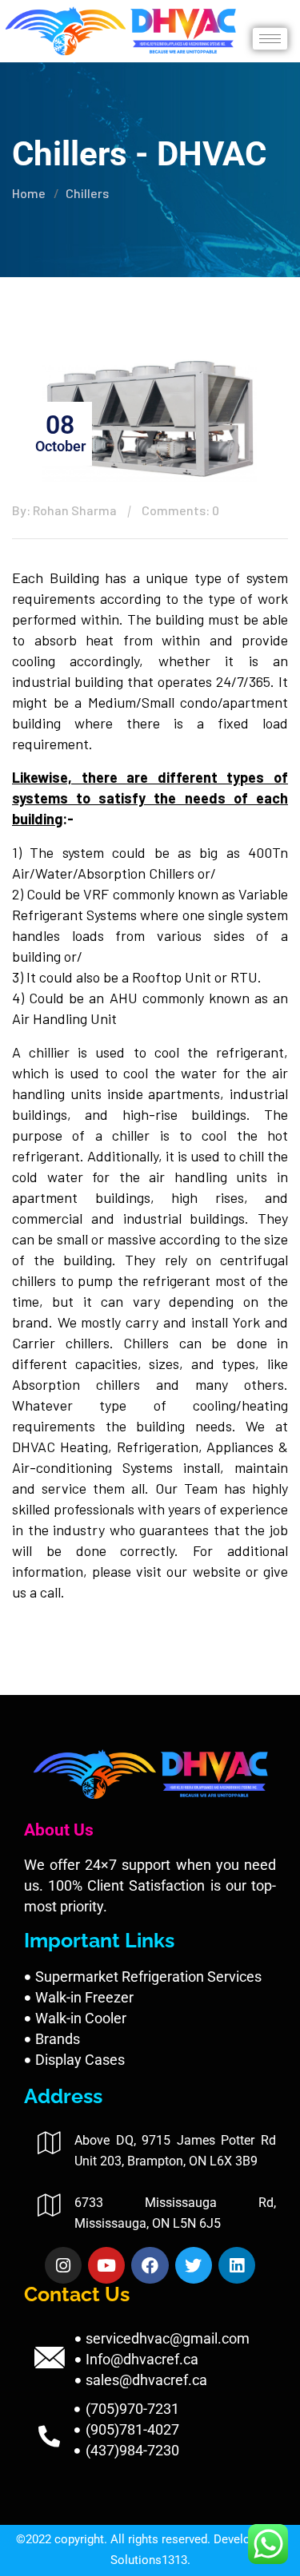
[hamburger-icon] (270, 39)
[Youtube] (106, 2265)
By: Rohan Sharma (64, 510)
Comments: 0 (180, 510)
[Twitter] (194, 2265)
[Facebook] (150, 2265)
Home (29, 193)
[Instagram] (63, 2265)
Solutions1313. (150, 2560)
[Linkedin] (237, 2265)
